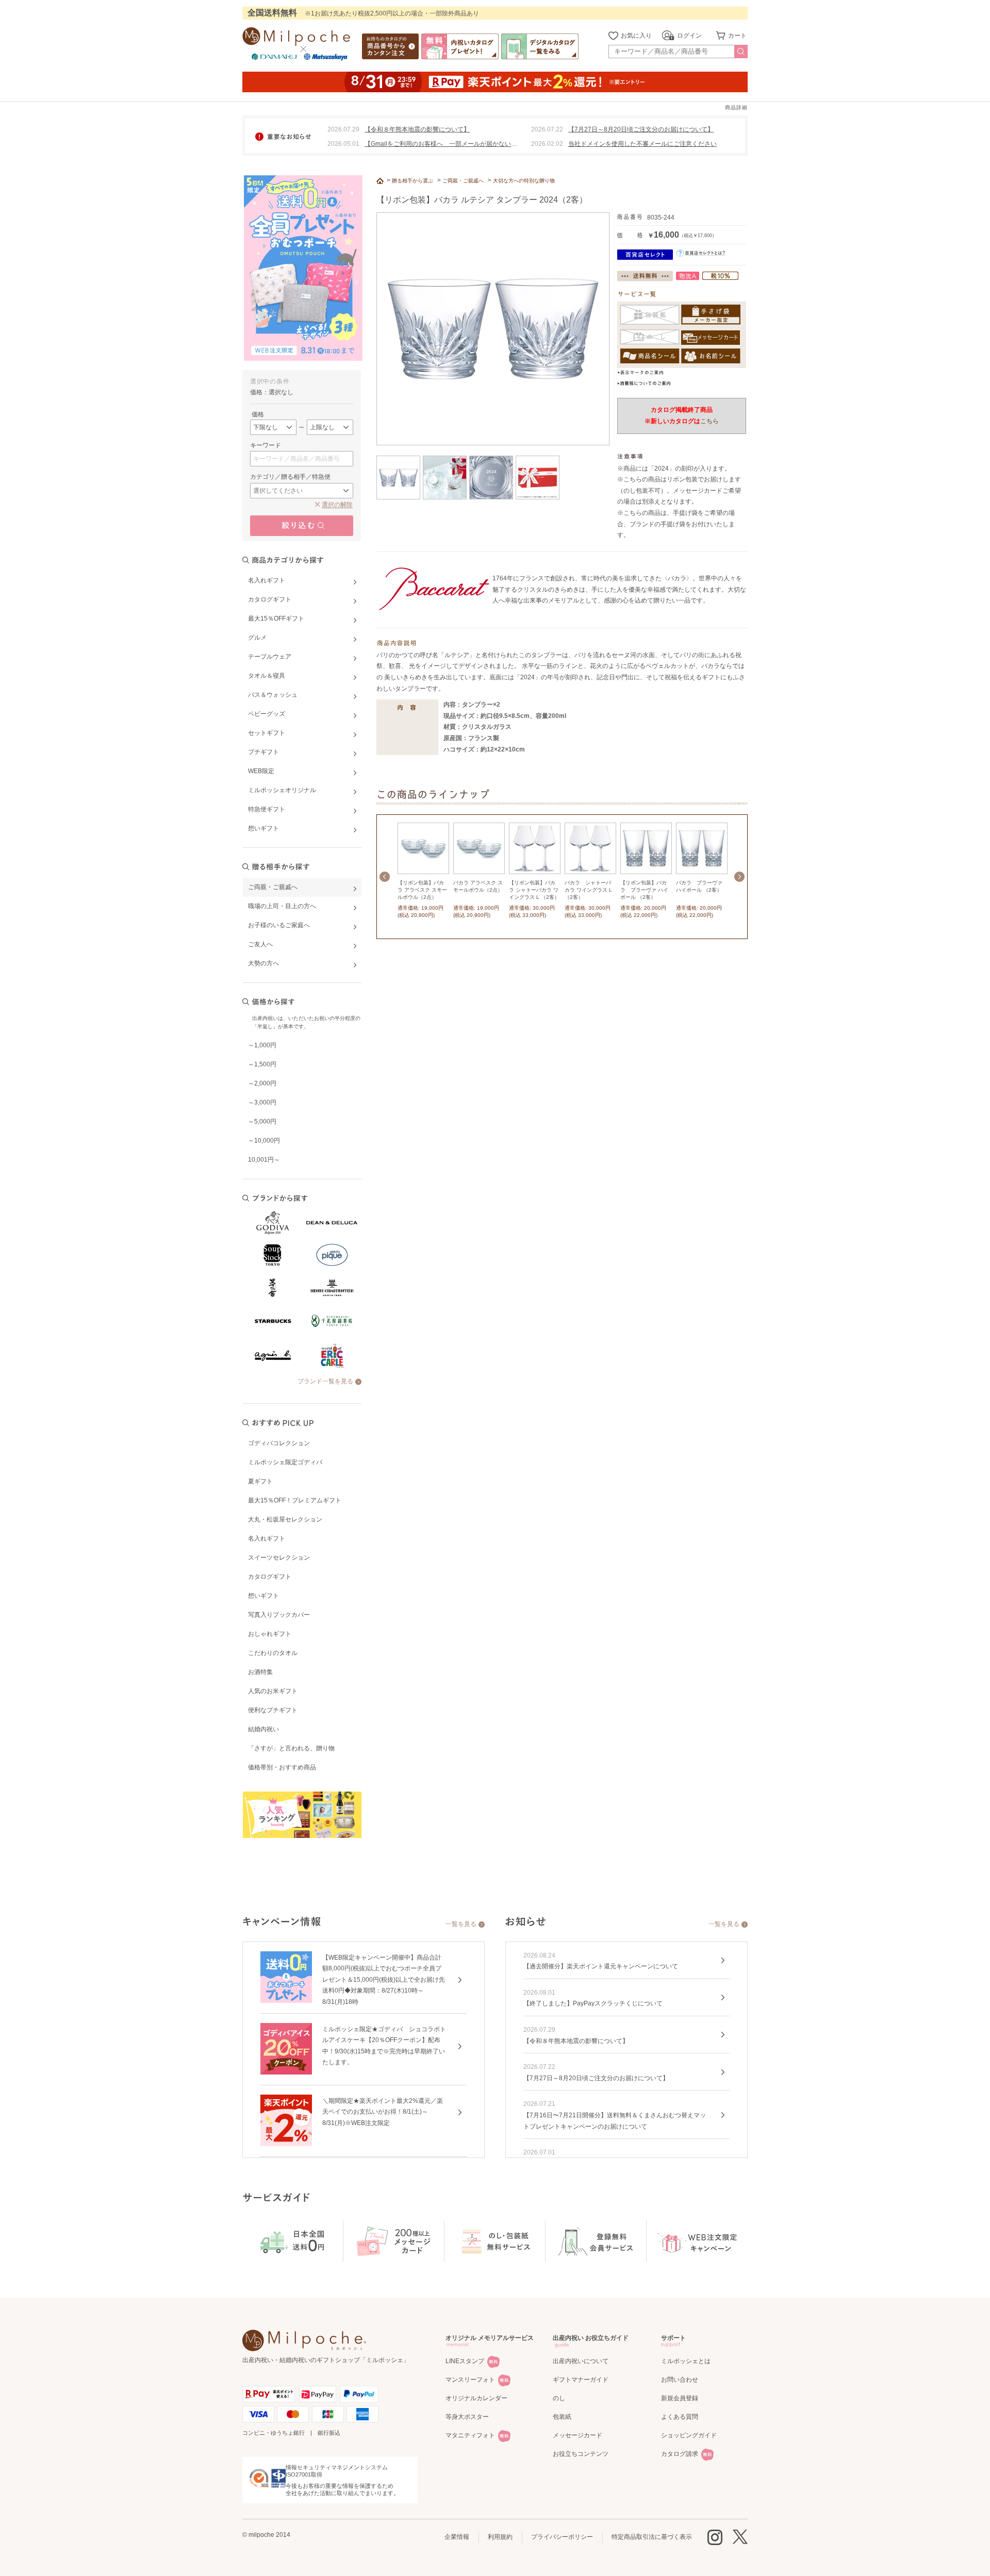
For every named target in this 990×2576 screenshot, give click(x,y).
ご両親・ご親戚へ (463, 181)
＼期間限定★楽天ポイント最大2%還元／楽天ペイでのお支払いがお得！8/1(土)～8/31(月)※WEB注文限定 (383, 2112)
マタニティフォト (470, 2435)
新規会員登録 (680, 2398)
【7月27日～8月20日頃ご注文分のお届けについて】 (641, 129)
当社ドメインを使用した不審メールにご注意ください (642, 144)
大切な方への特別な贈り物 (524, 181)
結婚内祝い (263, 1729)
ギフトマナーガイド (581, 2380)
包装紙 (562, 2417)
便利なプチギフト (273, 1710)
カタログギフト (270, 1577)
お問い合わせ (680, 2380)
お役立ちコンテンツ (581, 2454)
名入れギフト (267, 1538)
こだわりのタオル (273, 1653)
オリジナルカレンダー (476, 2398)
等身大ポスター (467, 2417)
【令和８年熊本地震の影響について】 (417, 129)
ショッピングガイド (689, 2435)
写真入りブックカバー (279, 1615)
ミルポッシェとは (686, 2361)
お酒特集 (260, 1672)
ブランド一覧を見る (325, 1381)
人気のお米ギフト (273, 1691)
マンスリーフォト (470, 2380)
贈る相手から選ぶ (412, 181)
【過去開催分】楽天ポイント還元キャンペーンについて (601, 1966)
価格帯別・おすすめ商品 (282, 1767)
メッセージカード (577, 2435)
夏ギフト (260, 1481)
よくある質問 (680, 2417)
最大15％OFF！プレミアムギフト (295, 1500)
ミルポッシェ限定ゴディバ (285, 1462)
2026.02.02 (547, 144)
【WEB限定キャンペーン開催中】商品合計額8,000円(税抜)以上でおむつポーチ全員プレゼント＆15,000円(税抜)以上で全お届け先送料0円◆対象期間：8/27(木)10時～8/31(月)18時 (384, 1980)
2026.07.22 (547, 129)
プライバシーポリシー (562, 2537)
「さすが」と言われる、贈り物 (291, 1748)
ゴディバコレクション (279, 1443)
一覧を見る (461, 1924)
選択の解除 (337, 505)
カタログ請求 (680, 2454)
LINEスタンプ (465, 2361)
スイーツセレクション (279, 1558)
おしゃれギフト (270, 1634)
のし (559, 2398)
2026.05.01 (343, 144)
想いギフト (263, 1596)
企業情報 (457, 2537)
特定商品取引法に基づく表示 (652, 2537)
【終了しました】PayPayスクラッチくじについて (593, 2003)
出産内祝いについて (581, 2361)
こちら (709, 421)
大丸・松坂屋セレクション (285, 1519)
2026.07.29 (343, 129)
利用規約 (500, 2537)
